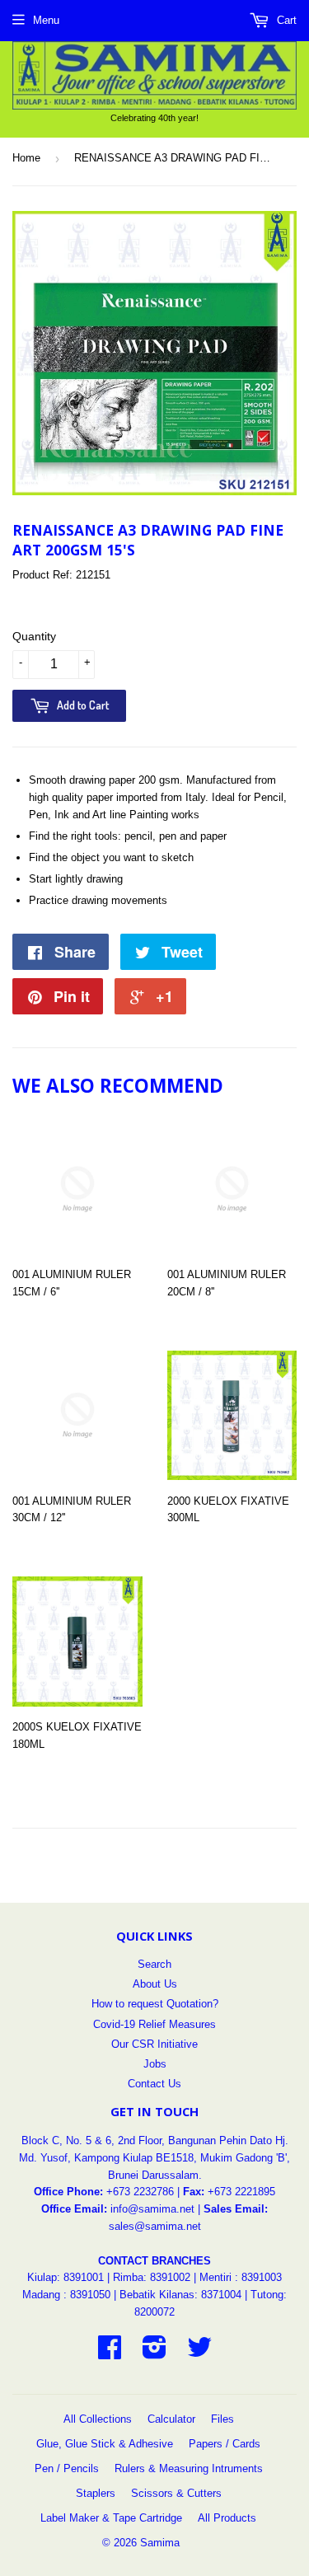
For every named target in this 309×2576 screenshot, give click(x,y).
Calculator (171, 2419)
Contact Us (154, 2084)
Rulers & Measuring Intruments (189, 2468)
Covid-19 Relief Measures (154, 2024)
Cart (285, 20)
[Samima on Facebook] (110, 2353)
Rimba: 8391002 (152, 2277)
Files (222, 2419)
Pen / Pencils (67, 2468)
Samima (160, 2543)
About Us (155, 1984)
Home (26, 158)
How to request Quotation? (155, 2004)
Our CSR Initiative (154, 2044)
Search (154, 1964)
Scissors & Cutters (176, 2493)
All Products (227, 2518)
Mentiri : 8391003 (241, 2277)
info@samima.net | (157, 2209)
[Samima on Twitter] (199, 2353)
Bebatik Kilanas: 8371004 (182, 2295)
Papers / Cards (225, 2444)
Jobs (155, 2064)
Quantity (34, 636)
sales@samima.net (155, 2226)
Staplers (96, 2493)
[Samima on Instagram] (154, 2353)
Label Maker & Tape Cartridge (111, 2518)
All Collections (98, 2419)
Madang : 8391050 (66, 2295)
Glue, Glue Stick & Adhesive (105, 2444)
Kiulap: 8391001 (67, 2277)
